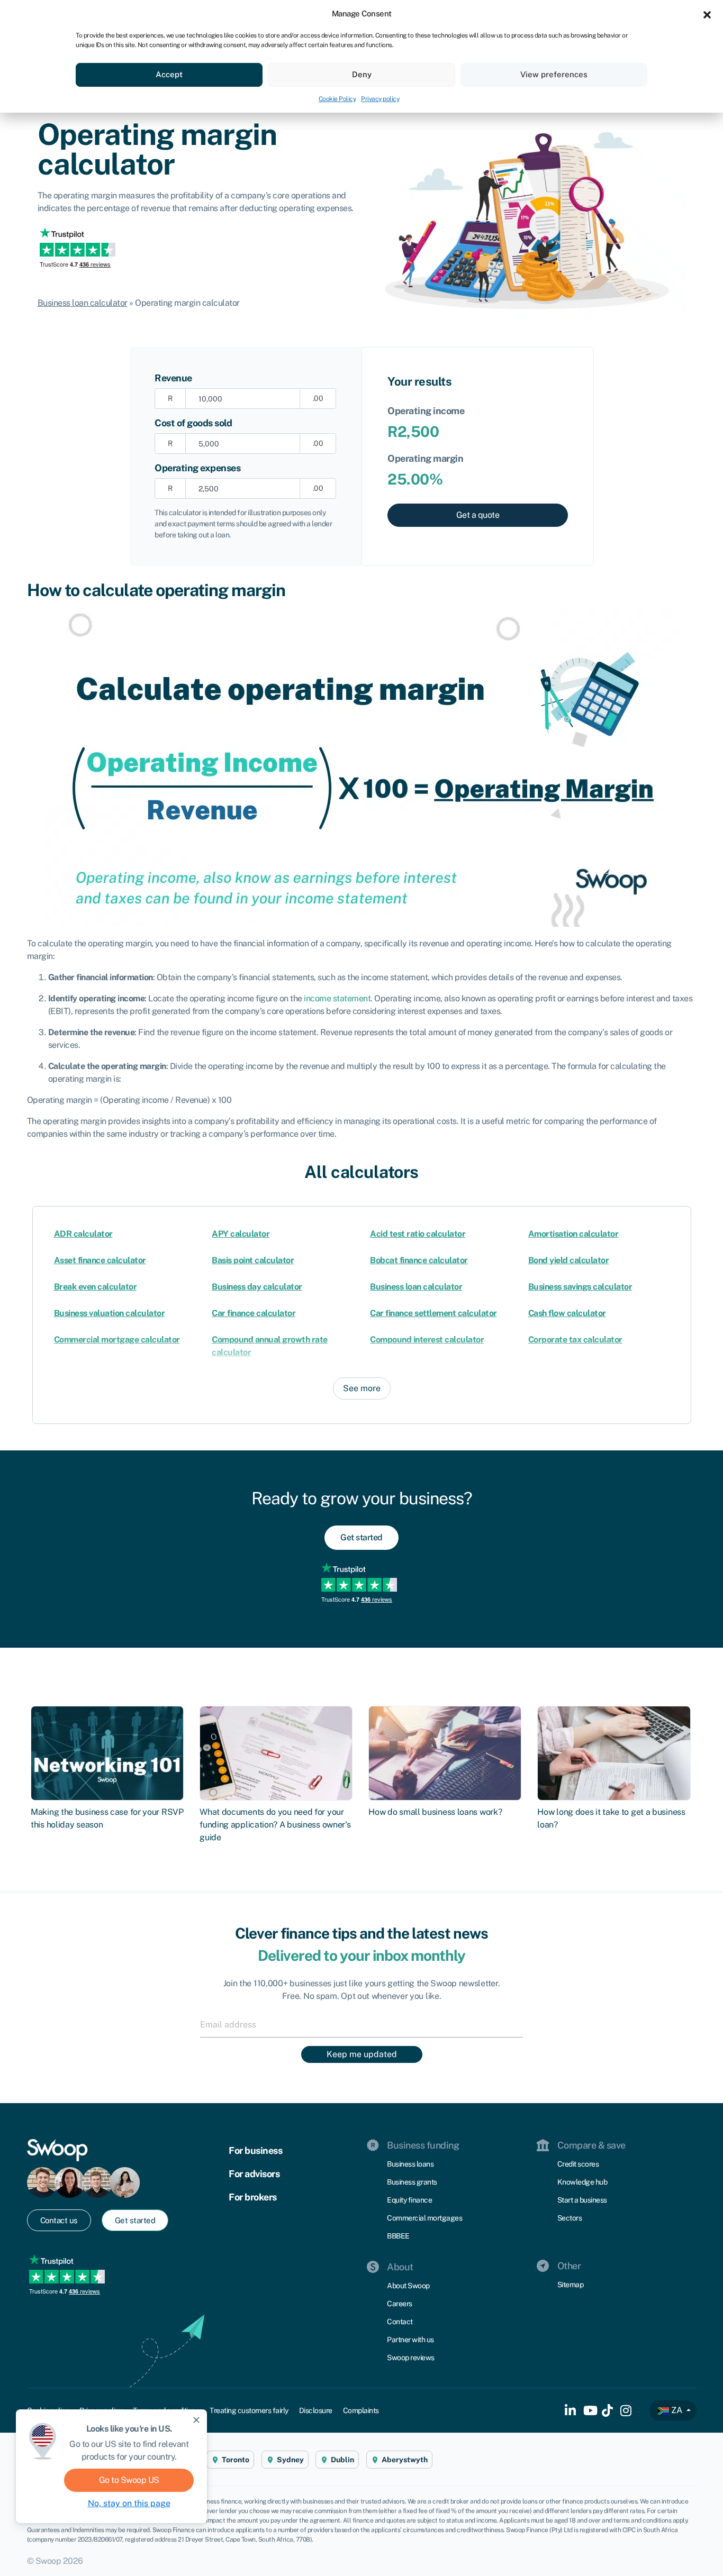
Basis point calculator (253, 1260)
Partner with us (410, 2340)
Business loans (410, 2164)
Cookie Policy (337, 99)
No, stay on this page (129, 2503)
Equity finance (409, 2200)
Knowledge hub (582, 2182)
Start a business (582, 2200)
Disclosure (316, 2410)
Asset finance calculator (100, 1260)
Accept (169, 74)
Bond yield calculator (569, 1260)
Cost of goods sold (193, 423)
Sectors (570, 2218)
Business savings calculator (580, 1287)
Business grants (412, 2182)
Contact (400, 2322)
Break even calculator (96, 1287)
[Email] (361, 2024)
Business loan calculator (83, 303)
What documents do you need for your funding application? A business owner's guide (275, 1825)
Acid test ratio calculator (418, 1234)
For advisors (254, 2174)
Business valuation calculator (110, 1313)
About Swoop (408, 2286)
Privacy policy (380, 99)
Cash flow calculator (567, 1313)
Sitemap (571, 2285)
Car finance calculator (254, 1313)
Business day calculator (257, 1287)
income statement (337, 998)
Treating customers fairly (249, 2410)
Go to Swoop (129, 2480)
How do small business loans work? (435, 1812)
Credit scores (578, 2164)
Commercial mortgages (424, 2218)
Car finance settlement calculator (433, 1313)
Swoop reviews (411, 2358)
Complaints (361, 2410)
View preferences (554, 74)
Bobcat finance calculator (419, 1260)
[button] (707, 14)
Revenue (173, 378)
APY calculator (241, 1234)
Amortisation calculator (573, 1234)
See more (362, 1388)
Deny (362, 74)
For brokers (253, 2197)
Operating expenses (197, 468)
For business (255, 2150)
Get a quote (478, 515)
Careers (400, 2304)
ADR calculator (83, 1234)
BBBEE (398, 2236)
